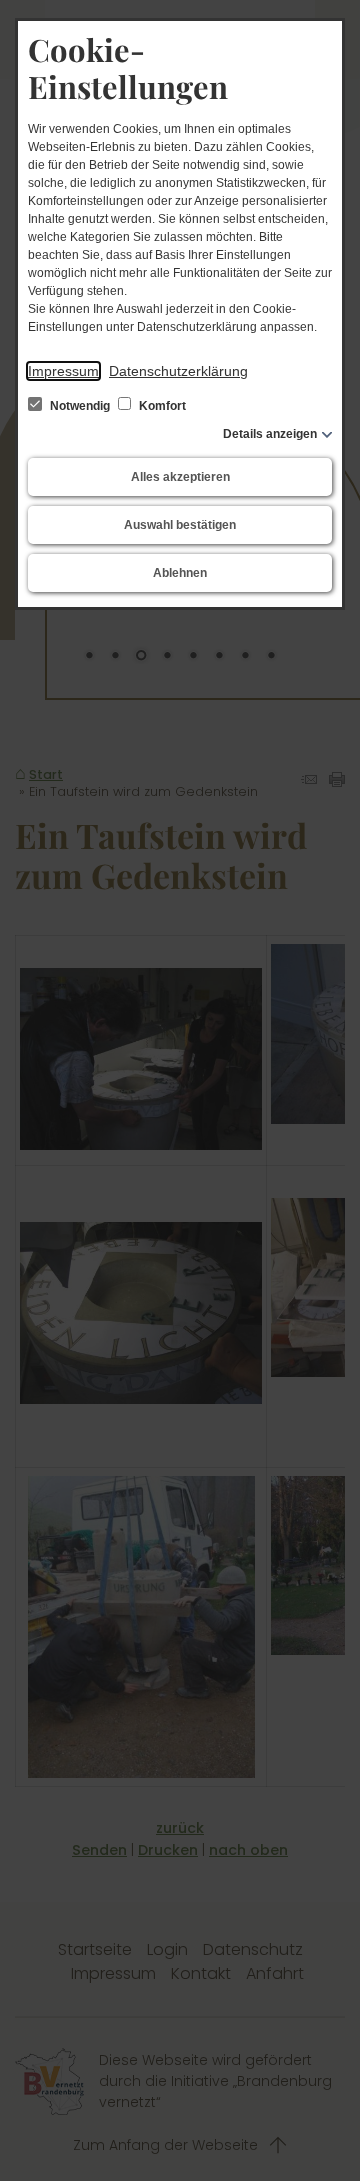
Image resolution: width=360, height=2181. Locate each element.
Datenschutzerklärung (178, 371)
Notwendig (80, 406)
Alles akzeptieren (180, 477)
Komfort (161, 406)
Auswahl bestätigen (180, 525)
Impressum (63, 371)
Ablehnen (180, 573)
